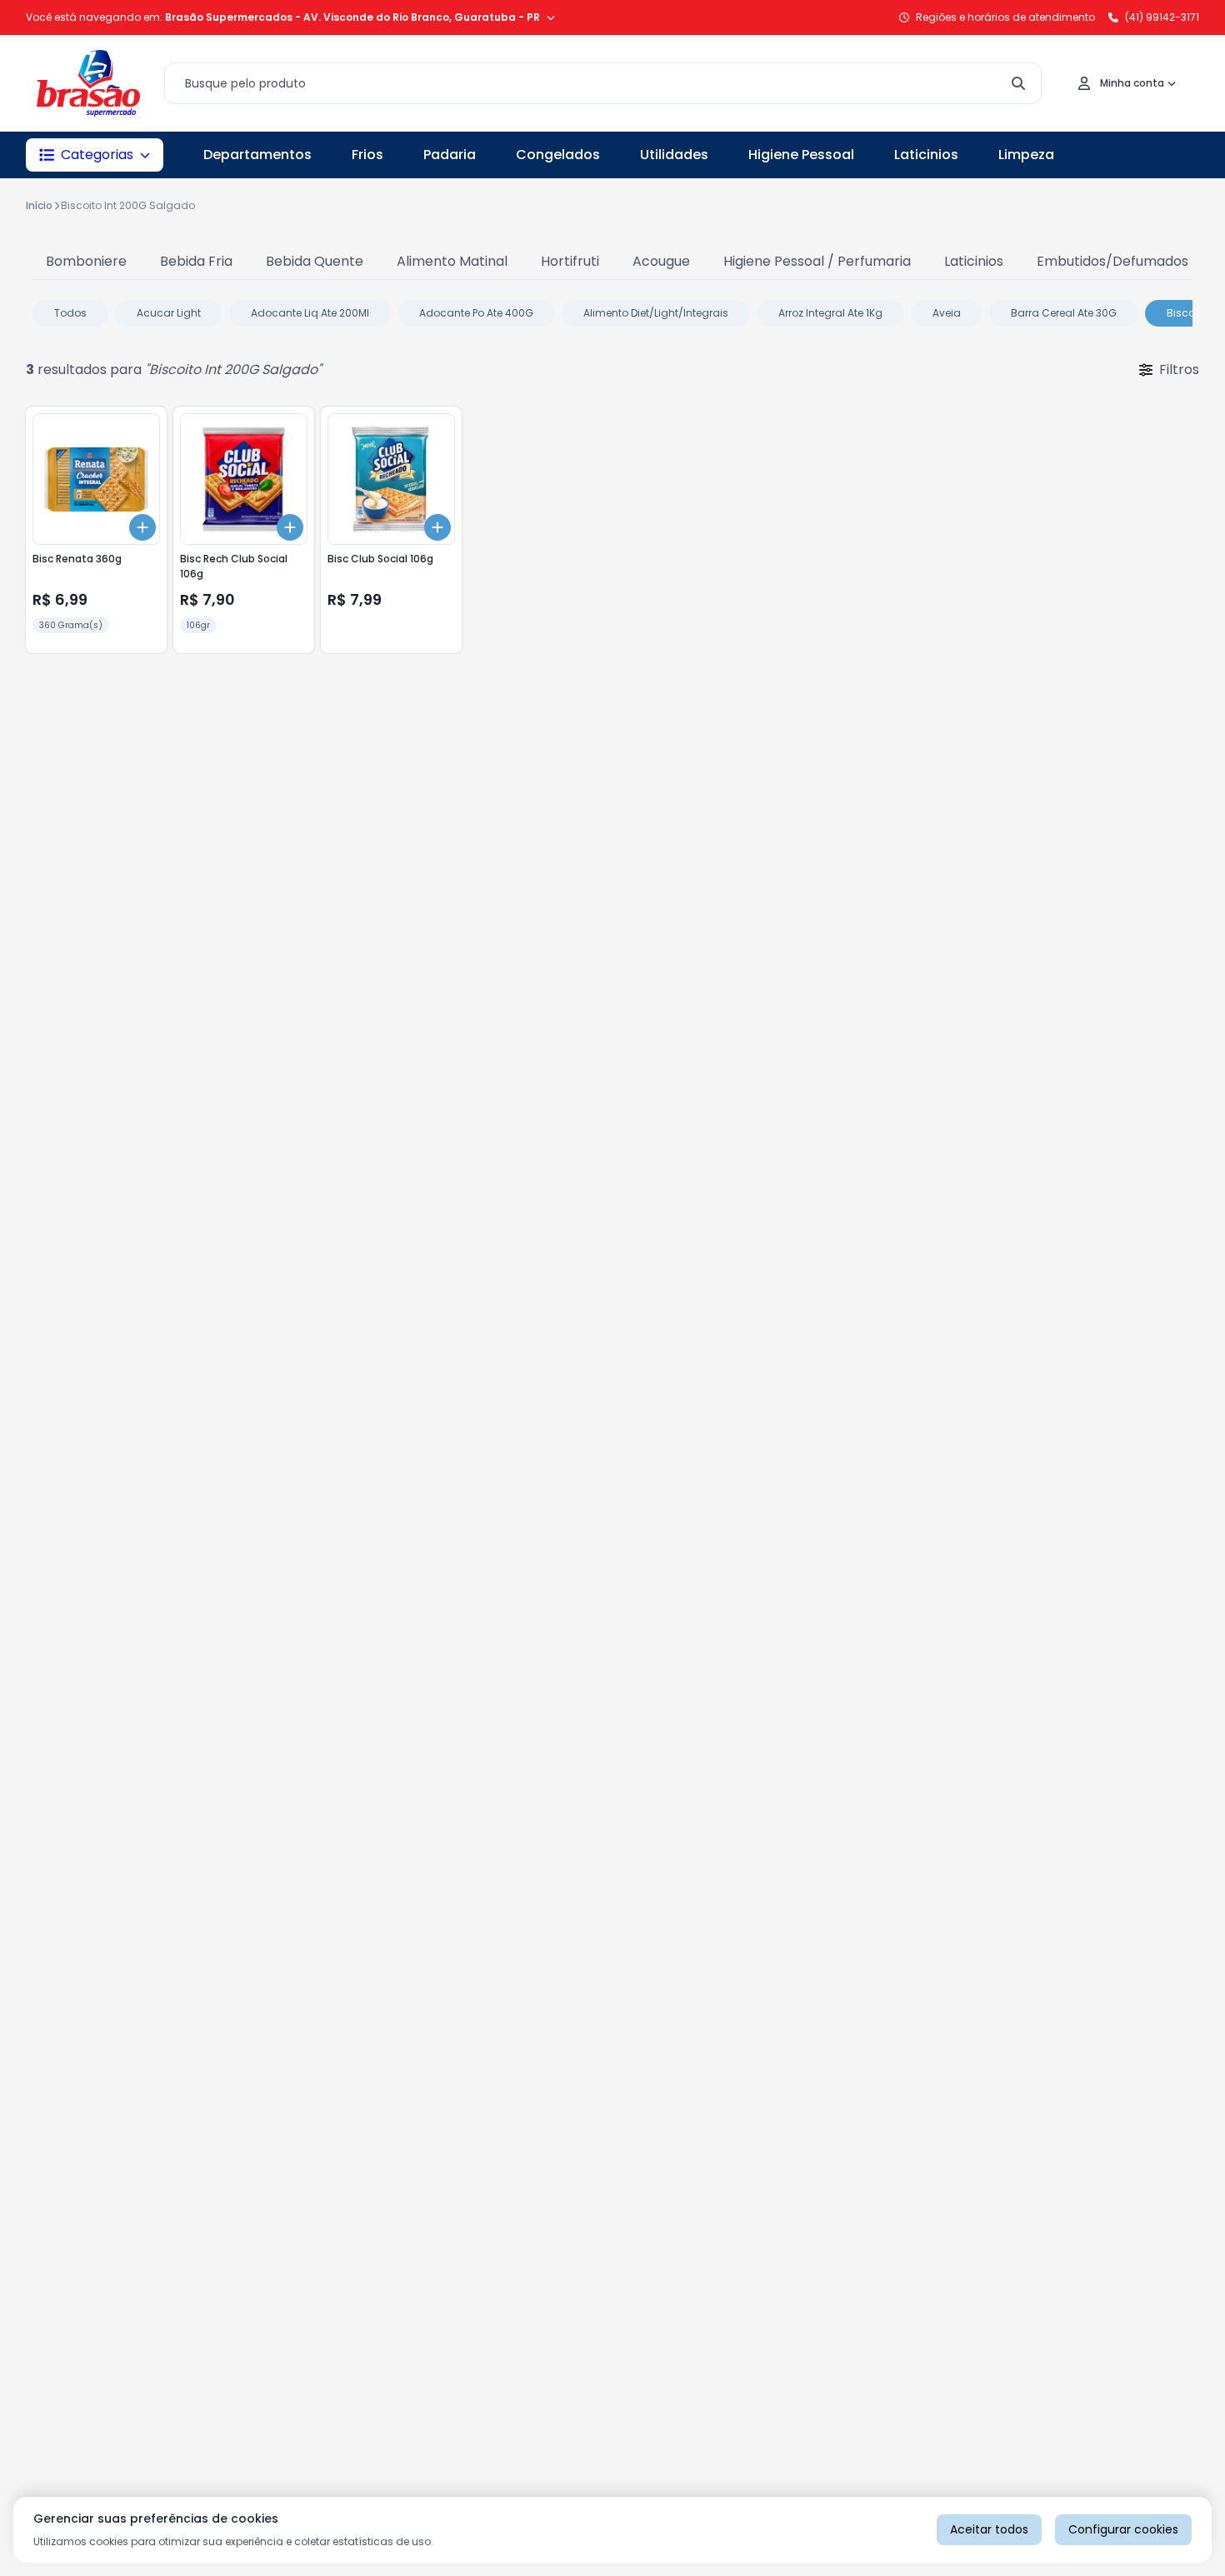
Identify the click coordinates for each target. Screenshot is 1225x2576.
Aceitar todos (989, 2529)
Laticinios (926, 155)
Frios (367, 155)
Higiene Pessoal (801, 155)
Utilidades (674, 155)
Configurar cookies (1123, 2529)
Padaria (450, 155)
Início (39, 205)
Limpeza (1026, 155)
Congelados (558, 155)
